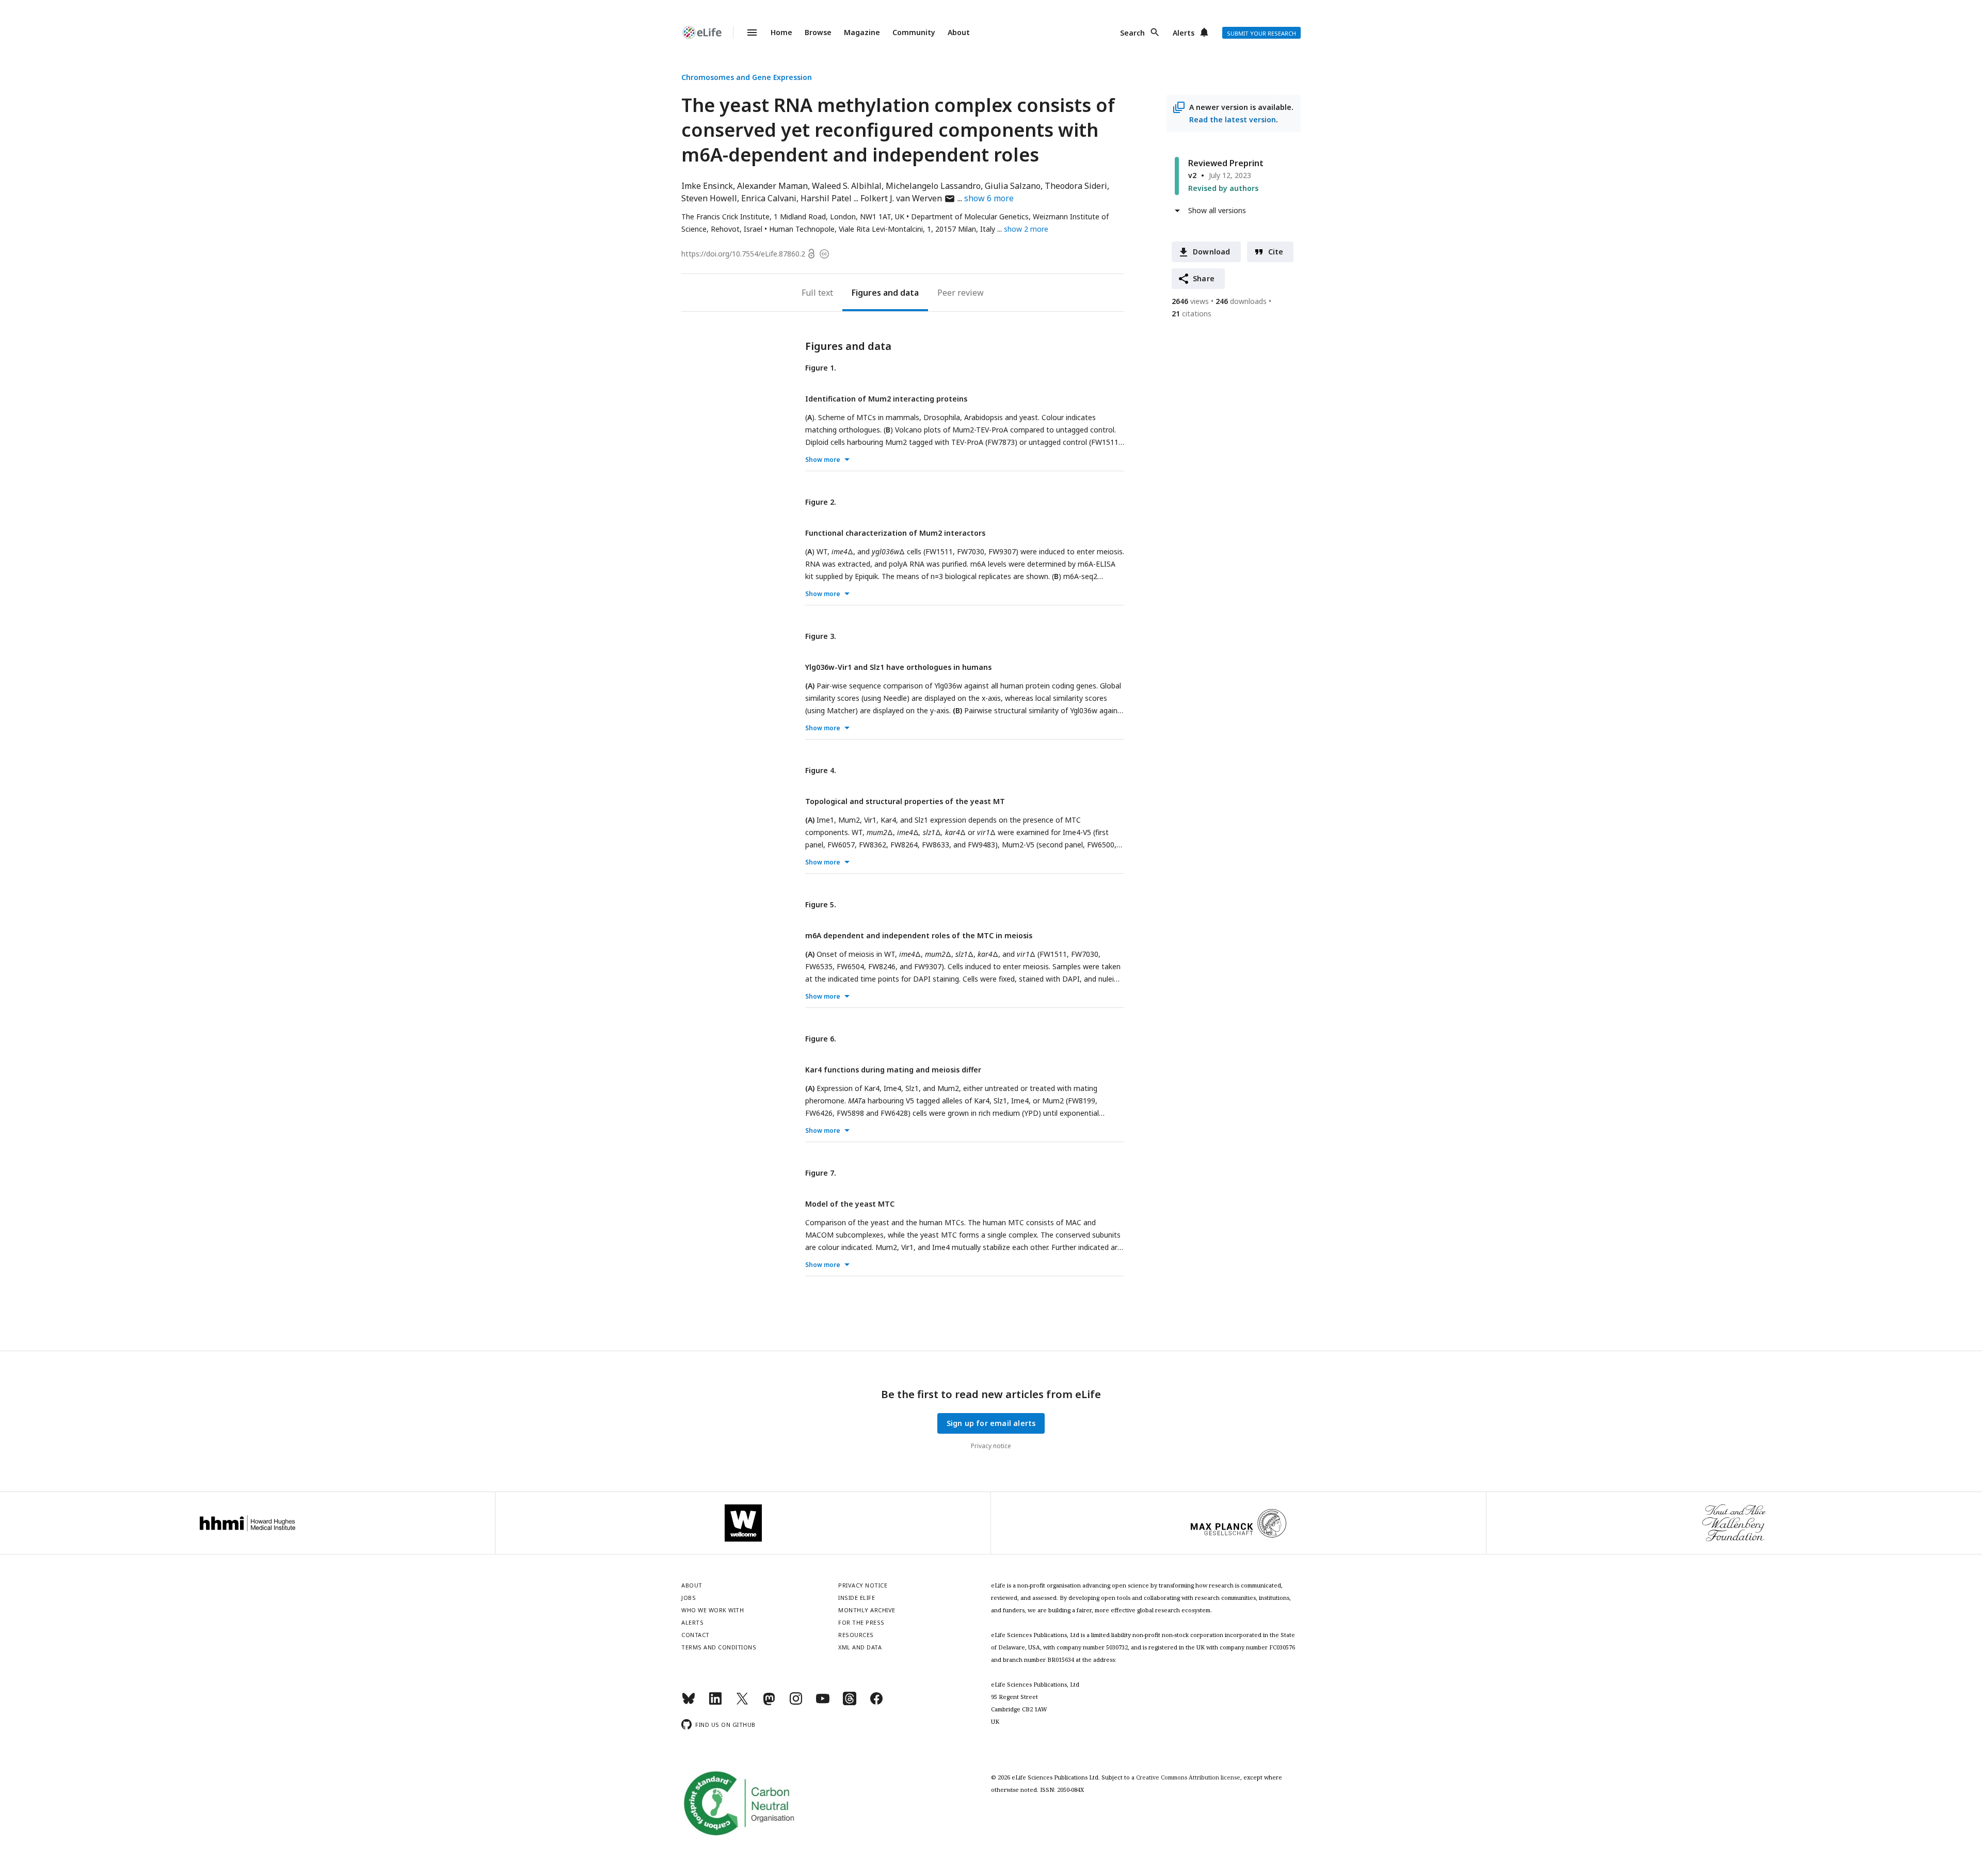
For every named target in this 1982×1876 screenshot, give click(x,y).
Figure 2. (821, 502)
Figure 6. (821, 1039)
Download (1212, 252)
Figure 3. (821, 636)
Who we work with (713, 1610)
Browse (818, 32)
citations (1192, 314)
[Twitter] (742, 1703)
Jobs (689, 1598)
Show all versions (1217, 210)
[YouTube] (823, 1703)
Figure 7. (821, 1173)
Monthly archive (867, 1610)
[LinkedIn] (715, 1703)
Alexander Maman (772, 186)
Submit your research (1261, 33)
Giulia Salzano (1013, 186)
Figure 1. (821, 368)
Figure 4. (821, 770)
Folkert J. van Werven (908, 198)
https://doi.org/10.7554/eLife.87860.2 (743, 254)
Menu (746, 33)
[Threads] (850, 1703)
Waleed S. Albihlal (847, 186)
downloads (1241, 301)
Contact (696, 1635)
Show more (823, 460)
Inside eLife (857, 1598)
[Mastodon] (769, 1703)
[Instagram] (796, 1703)
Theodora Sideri (1076, 186)
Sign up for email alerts (991, 1423)
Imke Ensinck (707, 186)
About (959, 32)
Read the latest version (1233, 119)
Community (914, 32)
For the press (861, 1622)
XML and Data (860, 1647)
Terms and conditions (719, 1647)
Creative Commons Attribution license (1188, 1777)
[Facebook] (876, 1703)
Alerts (1184, 33)
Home (781, 32)
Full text (817, 293)
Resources (856, 1635)
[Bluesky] (689, 1703)
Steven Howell (709, 198)
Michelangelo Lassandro (933, 186)
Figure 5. (821, 904)
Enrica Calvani (769, 198)
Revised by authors (1223, 188)
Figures (866, 293)
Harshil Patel (826, 198)
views (1190, 301)
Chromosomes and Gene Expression (747, 77)
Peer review (961, 293)
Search (1132, 33)
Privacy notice (991, 1446)
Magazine (862, 32)
